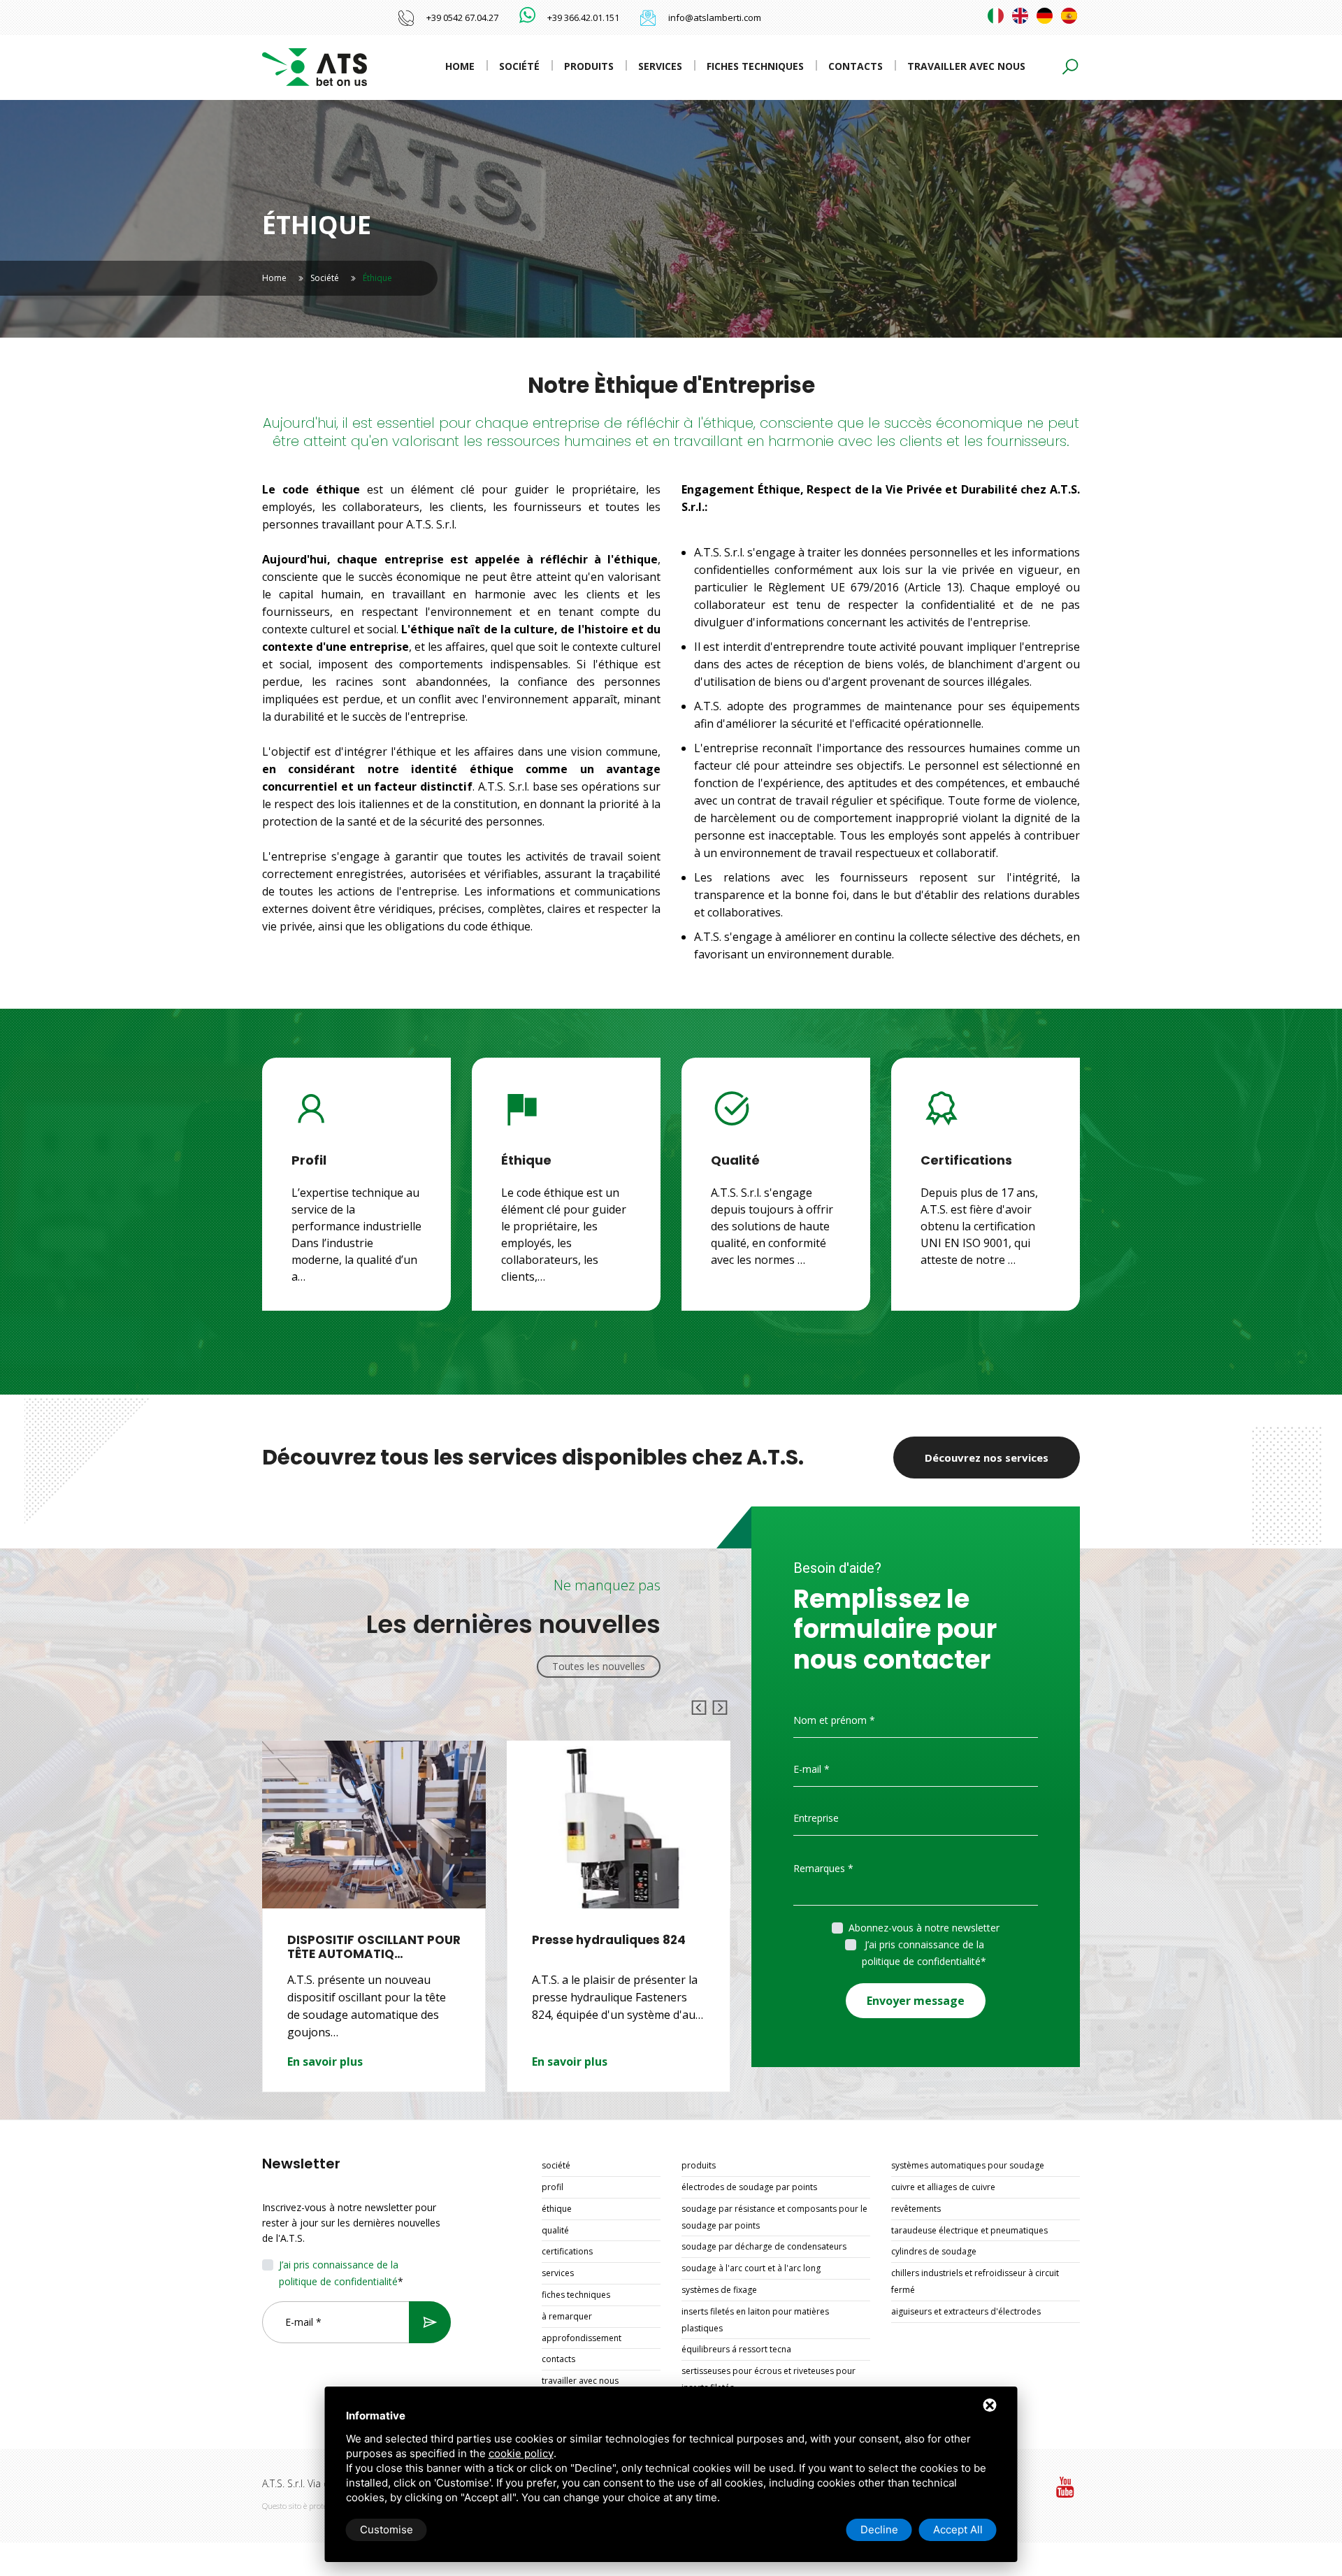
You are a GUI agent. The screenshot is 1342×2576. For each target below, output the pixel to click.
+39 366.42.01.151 (583, 17)
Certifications (567, 2251)
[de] (1045, 16)
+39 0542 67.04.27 (462, 17)
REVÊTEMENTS (916, 2209)
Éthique (557, 2209)
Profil (553, 2187)
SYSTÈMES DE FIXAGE (719, 2290)
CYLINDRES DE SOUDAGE (934, 2251)
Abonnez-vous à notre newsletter (924, 1928)
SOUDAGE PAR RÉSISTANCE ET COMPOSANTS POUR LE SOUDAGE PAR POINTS (774, 2217)
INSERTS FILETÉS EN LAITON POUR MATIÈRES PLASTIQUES (755, 2320)
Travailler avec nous (966, 66)
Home (460, 66)
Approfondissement (582, 2338)
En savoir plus (325, 2061)
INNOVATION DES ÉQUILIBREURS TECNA (596, 1947)
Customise (387, 2530)
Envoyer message (916, 2001)
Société (519, 66)
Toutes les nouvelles (599, 1666)
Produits (589, 66)
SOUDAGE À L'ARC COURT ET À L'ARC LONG (751, 2268)
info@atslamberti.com (715, 17)
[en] (1020, 16)
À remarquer (567, 2316)
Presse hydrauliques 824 (364, 1940)
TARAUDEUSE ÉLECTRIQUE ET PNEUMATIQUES (969, 2230)
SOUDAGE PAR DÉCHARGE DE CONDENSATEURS (764, 2246)
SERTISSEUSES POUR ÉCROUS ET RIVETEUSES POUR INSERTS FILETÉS (769, 2379)
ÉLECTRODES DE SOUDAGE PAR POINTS (749, 2187)
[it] (996, 16)
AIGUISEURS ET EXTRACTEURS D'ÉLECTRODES (966, 2311)
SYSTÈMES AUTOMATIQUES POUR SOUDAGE (968, 2165)
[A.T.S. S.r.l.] (315, 66)
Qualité (555, 2230)
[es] (1069, 16)
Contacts (856, 66)
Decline (879, 2530)
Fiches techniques (755, 66)
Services (660, 66)
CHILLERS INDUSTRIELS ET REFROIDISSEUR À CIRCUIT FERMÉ (975, 2281)
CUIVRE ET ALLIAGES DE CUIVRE (943, 2187)
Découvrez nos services (987, 1458)
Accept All (958, 2530)
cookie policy (521, 2453)
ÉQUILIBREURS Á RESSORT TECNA (736, 2349)
